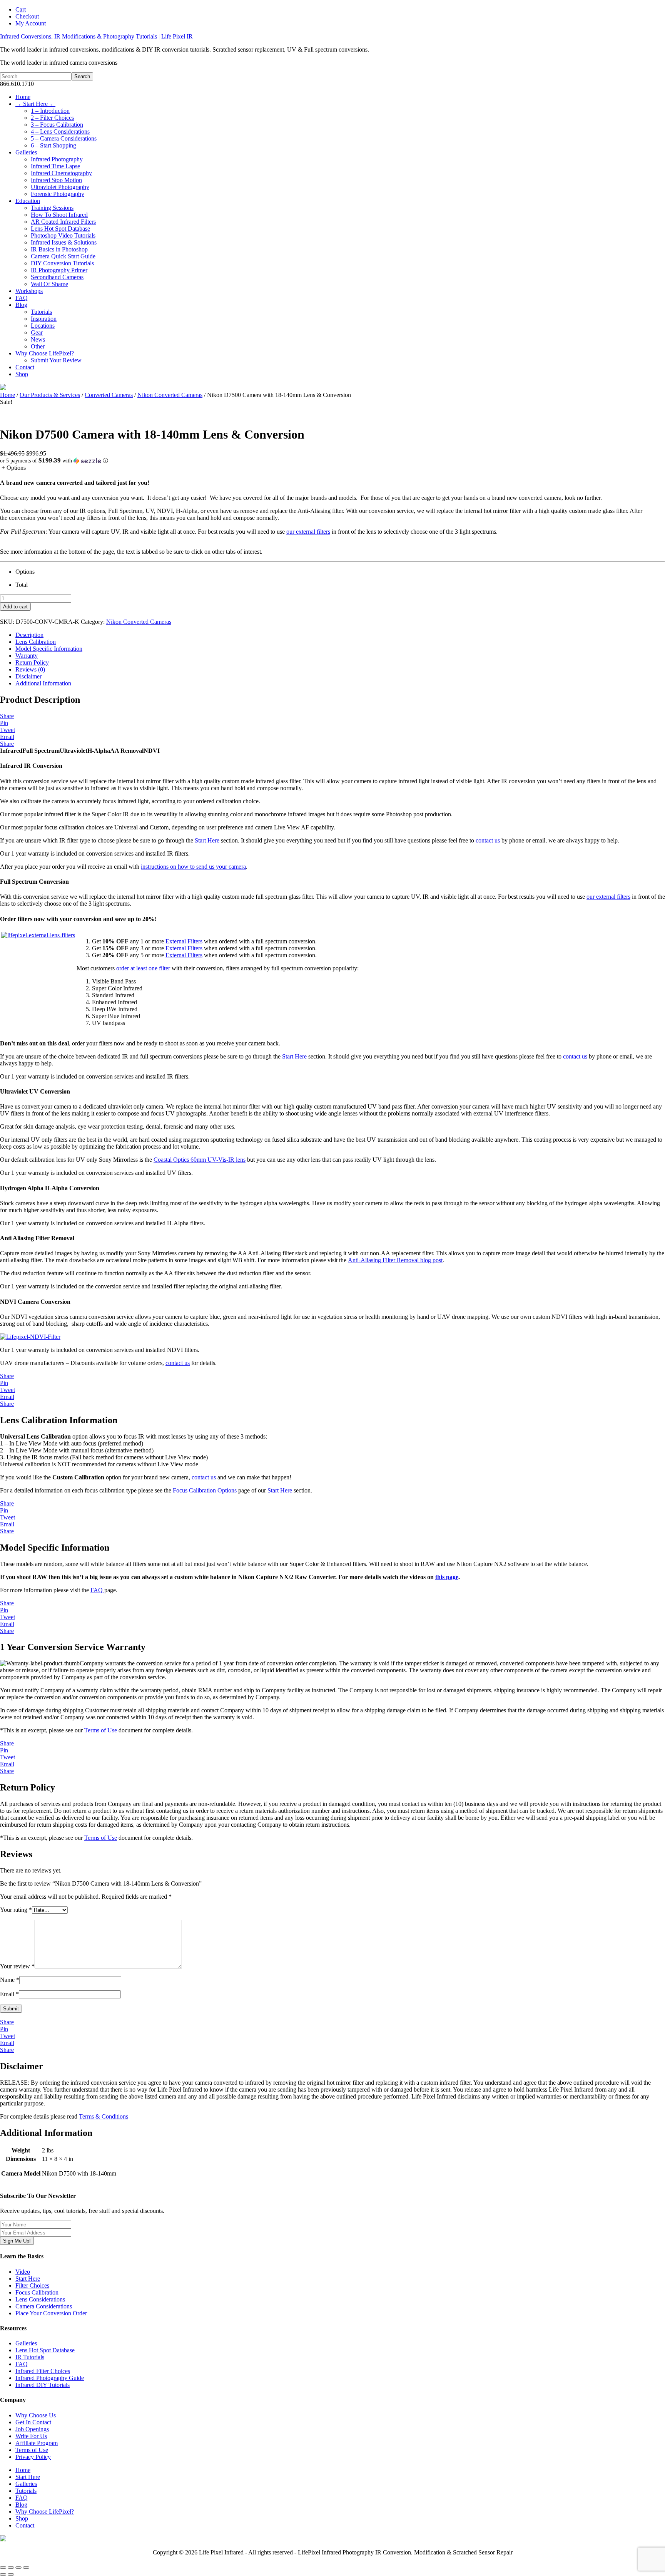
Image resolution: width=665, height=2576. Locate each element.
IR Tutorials (30, 2357)
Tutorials (26, 2491)
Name (10, 1980)
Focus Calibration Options (205, 1490)
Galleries (26, 2343)
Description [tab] (29, 635)
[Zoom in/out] (3, 2568)
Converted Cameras (109, 395)
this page (447, 1577)
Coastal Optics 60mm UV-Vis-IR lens (200, 1160)
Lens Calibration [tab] (36, 642)
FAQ (97, 1590)
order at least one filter (143, 968)
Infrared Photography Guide (50, 2378)
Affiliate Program (37, 2443)
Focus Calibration (37, 2292)
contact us (488, 840)
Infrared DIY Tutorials (43, 2385)
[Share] (18, 2568)
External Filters (184, 941)
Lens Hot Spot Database (45, 2350)
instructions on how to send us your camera (193, 867)
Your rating (16, 1910)
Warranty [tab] (27, 656)
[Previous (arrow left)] (3, 2574)
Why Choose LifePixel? (45, 2512)
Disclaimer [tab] (28, 676)
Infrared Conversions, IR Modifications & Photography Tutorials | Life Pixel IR (96, 36)
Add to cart (15, 607)
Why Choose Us (36, 2415)
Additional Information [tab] (43, 683)
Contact (25, 2525)
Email (9, 1994)
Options (25, 572)
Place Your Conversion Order (51, 2313)
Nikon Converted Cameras (170, 395)
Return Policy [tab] (32, 662)
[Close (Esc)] (26, 2568)
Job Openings (32, 2429)
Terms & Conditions (104, 2116)
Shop (22, 2518)
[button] (332, 461)
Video (23, 2272)
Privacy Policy (33, 2457)
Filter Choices (32, 2285)
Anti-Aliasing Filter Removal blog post (395, 1260)
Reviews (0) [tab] (30, 669)
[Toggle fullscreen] (11, 2568)
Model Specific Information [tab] (49, 649)
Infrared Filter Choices (43, 2371)
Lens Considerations (40, 2299)
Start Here (207, 840)
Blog (21, 2505)
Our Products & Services (50, 395)
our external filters (308, 532)
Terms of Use (101, 1730)
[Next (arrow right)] (11, 2574)
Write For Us (31, 2436)
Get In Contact (33, 2422)
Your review (17, 1966)
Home (8, 395)
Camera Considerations (44, 2306)
